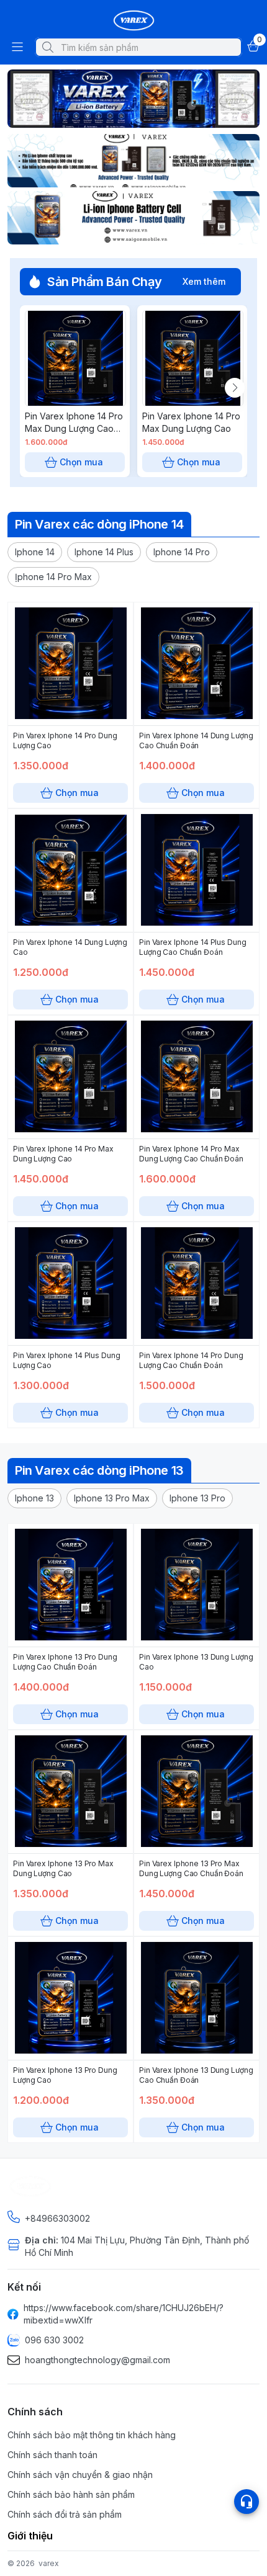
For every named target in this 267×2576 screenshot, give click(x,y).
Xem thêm (204, 281)
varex (49, 2563)
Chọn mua (81, 462)
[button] (35, 552)
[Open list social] (247, 2502)
